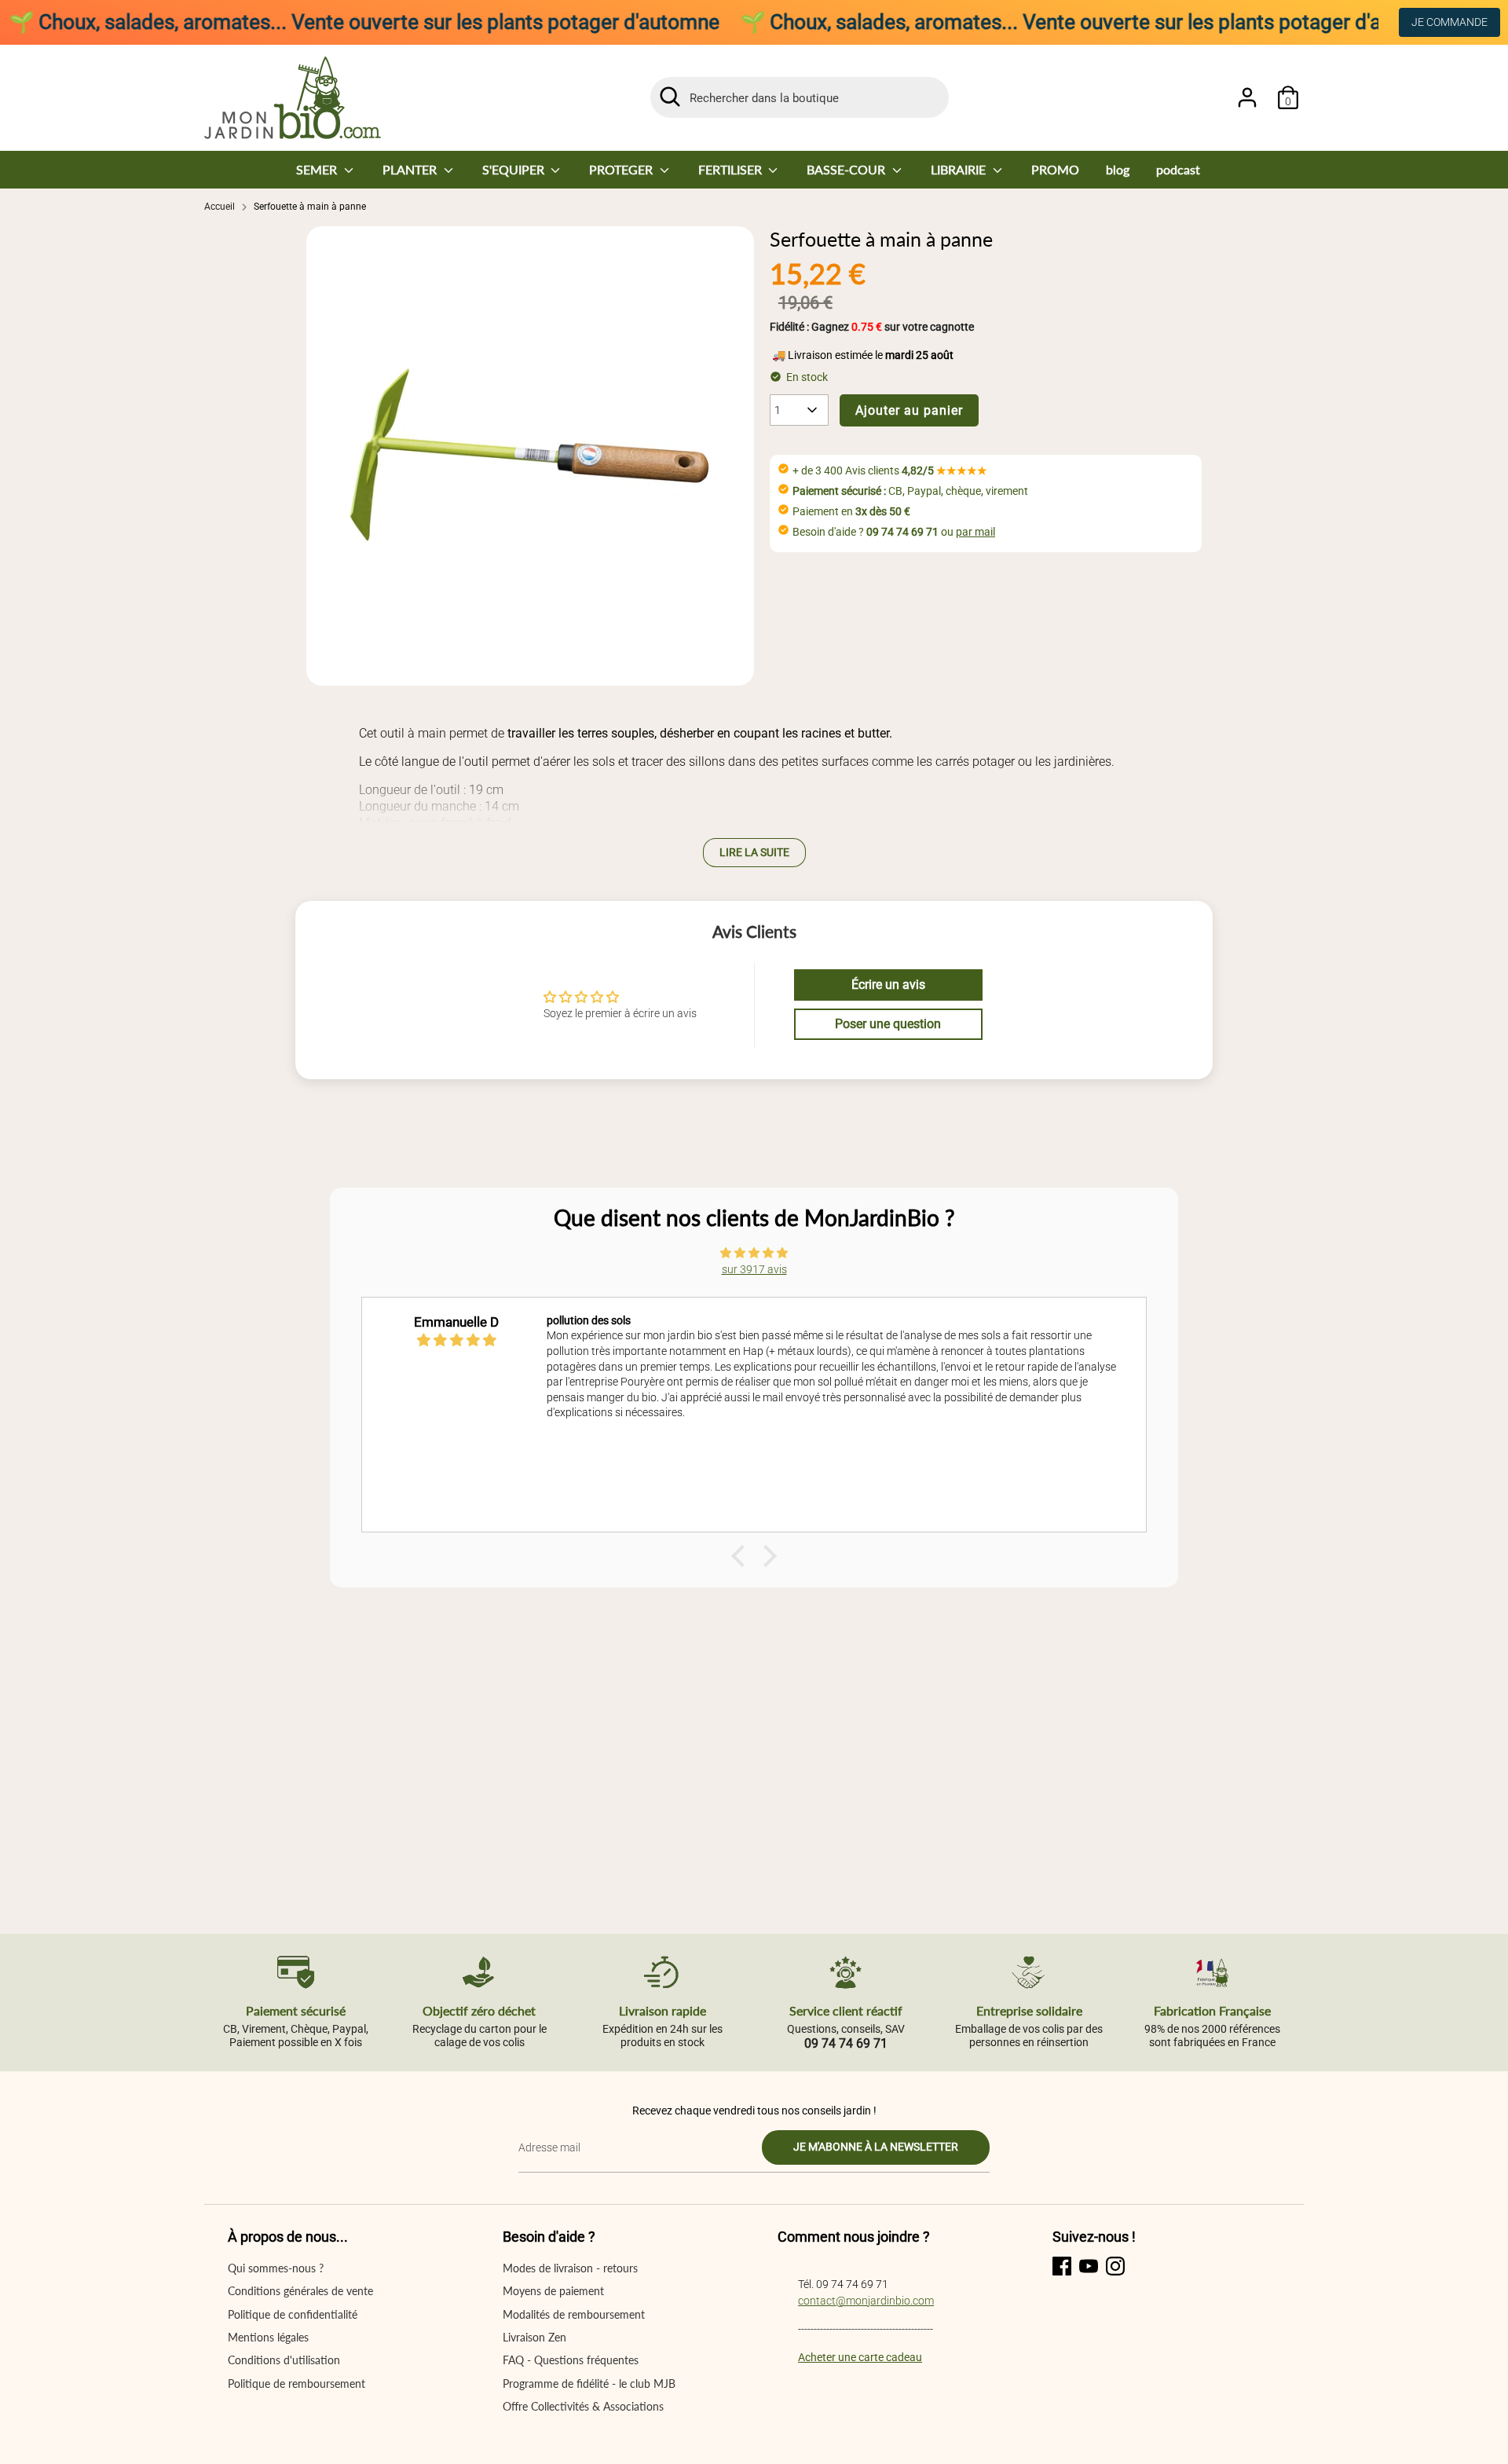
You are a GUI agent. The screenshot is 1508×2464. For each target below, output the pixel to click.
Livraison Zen (534, 2337)
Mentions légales (268, 2337)
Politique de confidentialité (293, 2314)
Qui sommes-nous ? (276, 2268)
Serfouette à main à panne (310, 207)
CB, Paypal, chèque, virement (910, 491)
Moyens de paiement (553, 2291)
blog (1118, 169)
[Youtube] (1089, 2266)
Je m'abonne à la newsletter (876, 2147)
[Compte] (1247, 97)
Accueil (220, 207)
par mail (975, 532)
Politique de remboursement (296, 2383)
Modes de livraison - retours (570, 2268)
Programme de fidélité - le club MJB (589, 2383)
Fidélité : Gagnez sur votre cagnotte (872, 327)
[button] (742, 1556)
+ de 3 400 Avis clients (890, 470)
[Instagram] (1115, 2266)
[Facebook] (1062, 2266)
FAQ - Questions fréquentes (571, 2360)
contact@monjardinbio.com (866, 2301)
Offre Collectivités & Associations (583, 2406)
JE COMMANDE (1449, 22)
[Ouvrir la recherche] (670, 97)
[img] (754, 1253)
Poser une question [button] (888, 1024)
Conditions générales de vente (300, 2291)
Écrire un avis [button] (888, 985)
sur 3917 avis (754, 1269)
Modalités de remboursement (574, 2314)
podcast (1178, 169)
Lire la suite (754, 852)
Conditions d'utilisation (284, 2360)
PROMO (1055, 169)
